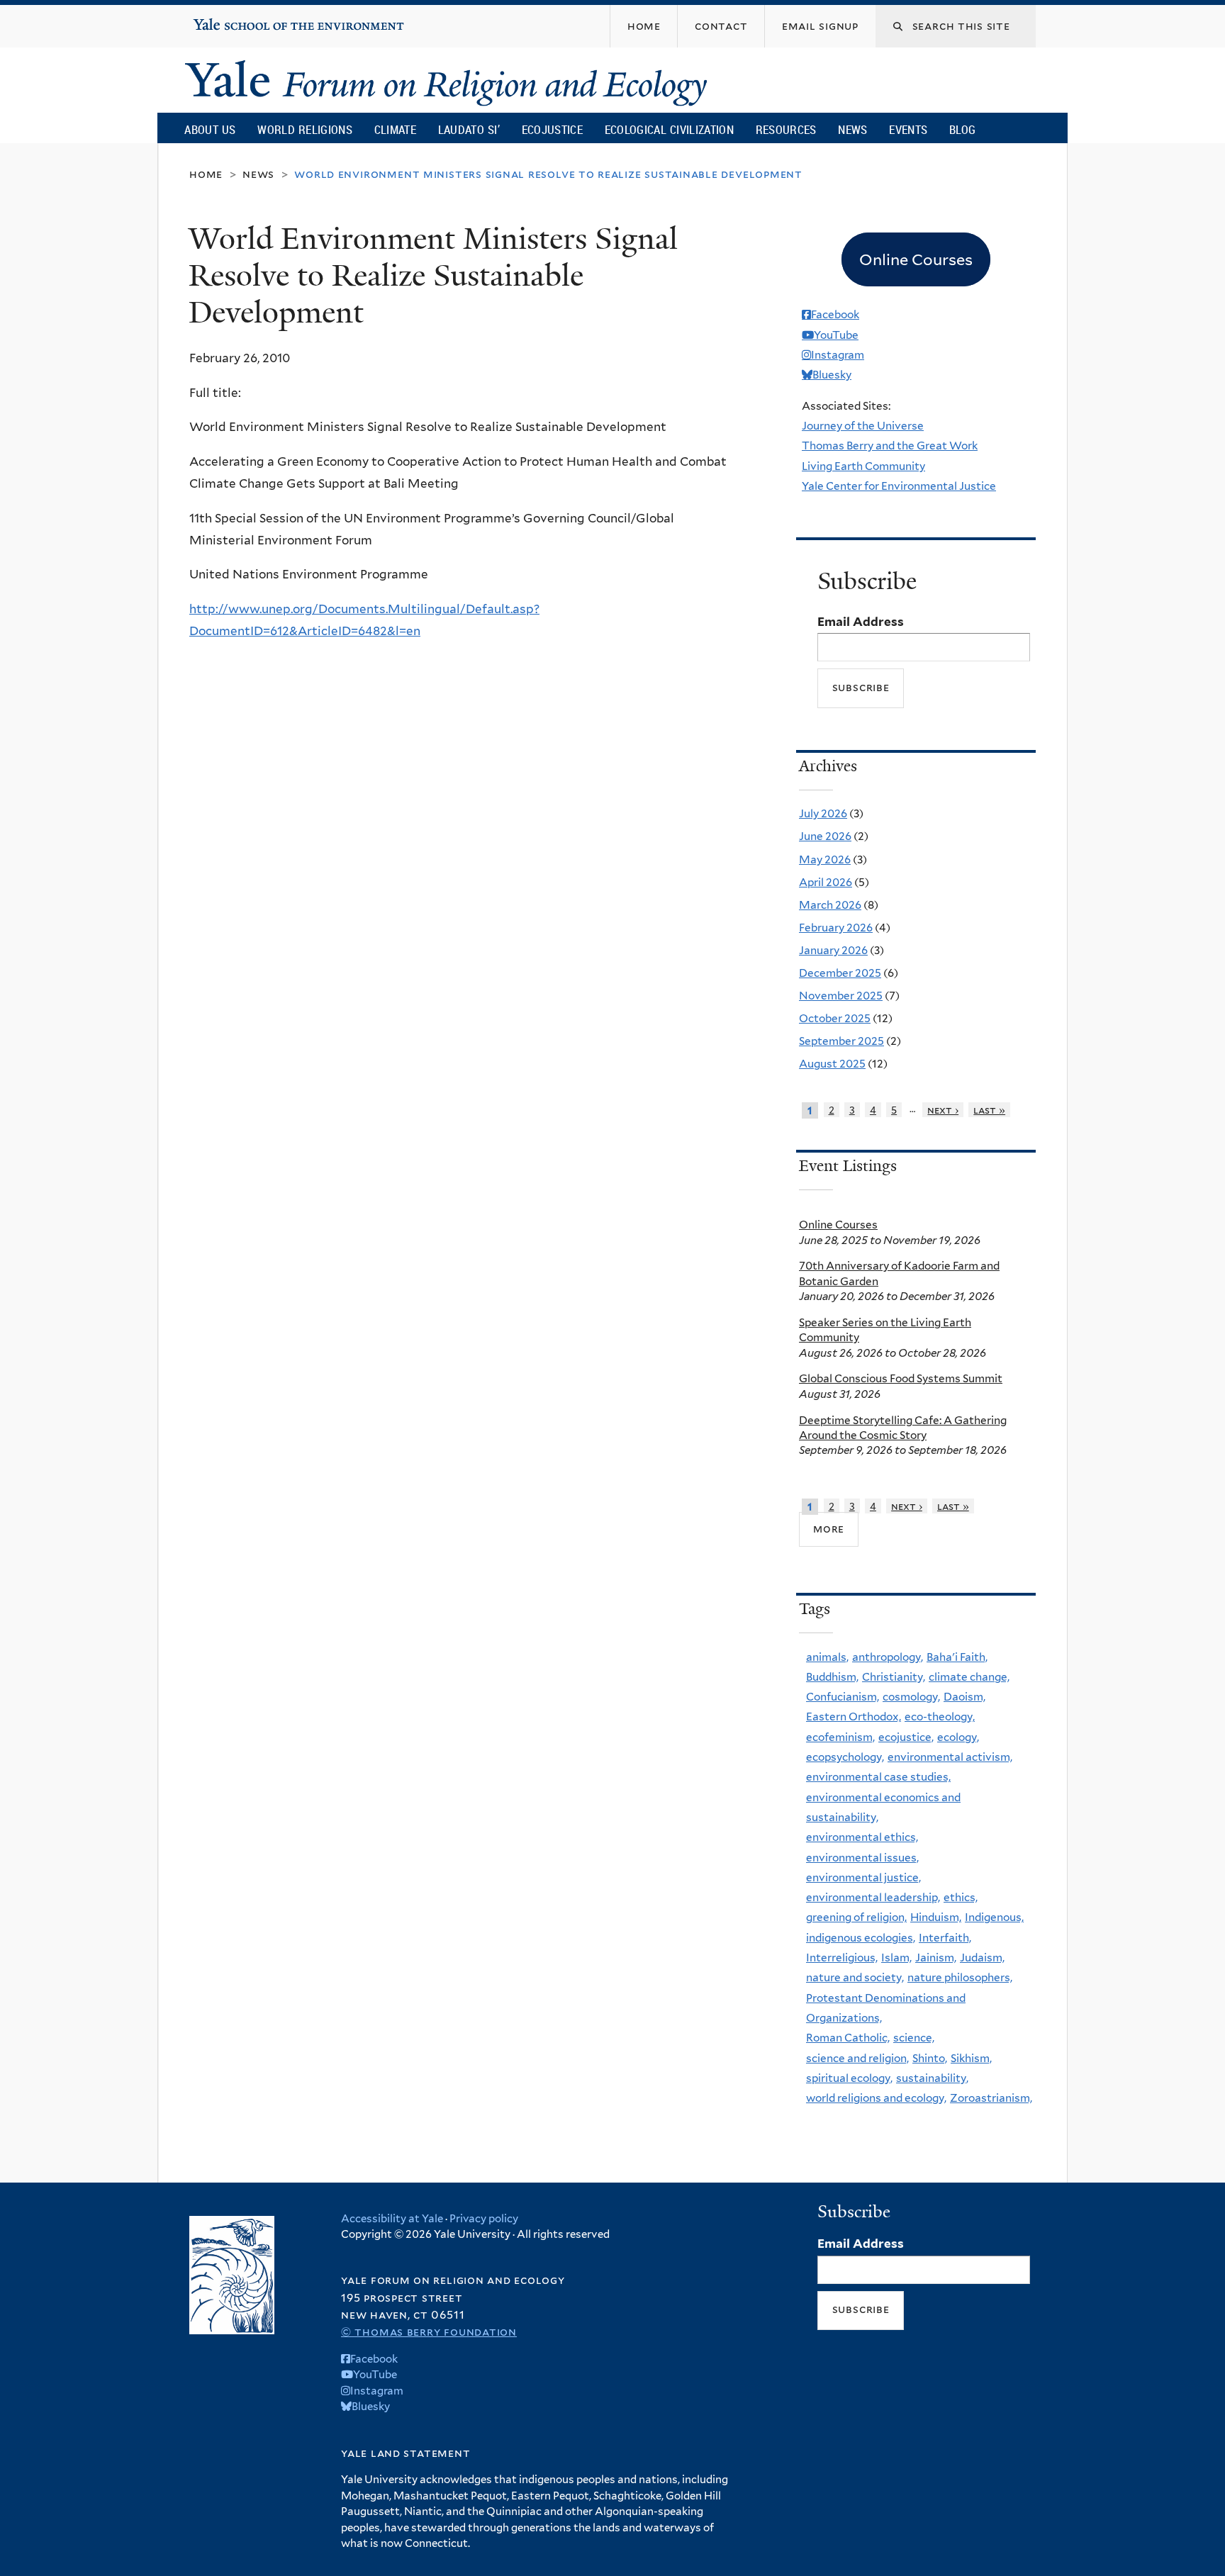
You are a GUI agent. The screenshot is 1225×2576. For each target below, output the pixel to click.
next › (943, 1110)
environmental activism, (950, 1757)
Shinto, (930, 2058)
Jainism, (936, 1958)
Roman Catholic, (848, 2038)
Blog (962, 129)
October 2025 (835, 1018)
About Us (210, 129)
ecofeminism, (840, 1737)
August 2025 (832, 1064)
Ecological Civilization (670, 129)
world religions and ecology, (876, 2098)
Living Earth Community (863, 466)
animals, (827, 1657)
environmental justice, (863, 1877)
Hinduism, (936, 1917)
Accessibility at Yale (392, 2219)
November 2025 (841, 996)
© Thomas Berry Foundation (429, 2332)
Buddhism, (832, 1677)
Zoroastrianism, (991, 2098)
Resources (786, 129)
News (852, 129)
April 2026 (826, 882)
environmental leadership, (873, 1897)
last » (989, 1110)
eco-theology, (940, 1717)
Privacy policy (484, 2219)
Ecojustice (552, 129)
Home (206, 174)
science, (914, 2038)
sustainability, (932, 2078)
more (829, 1529)
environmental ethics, (862, 1837)
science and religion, (857, 2058)
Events (908, 129)
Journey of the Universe (863, 426)
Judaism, (982, 1958)
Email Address (861, 622)
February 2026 (836, 928)
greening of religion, (856, 1917)
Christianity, (894, 1677)
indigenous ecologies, (861, 1938)
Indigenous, (994, 1917)
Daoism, (964, 1697)
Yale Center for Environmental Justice (899, 486)
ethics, (961, 1897)
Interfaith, (945, 1938)
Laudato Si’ (469, 129)
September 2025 (841, 1041)
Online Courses (838, 1225)
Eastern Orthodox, (854, 1717)
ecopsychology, (845, 1757)
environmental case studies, (878, 1777)
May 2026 (825, 859)
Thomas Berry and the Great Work (890, 446)
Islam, (896, 1958)
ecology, (958, 1737)
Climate (395, 129)
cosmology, (911, 1697)
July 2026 (823, 813)
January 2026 (833, 950)
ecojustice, (906, 1737)
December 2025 (840, 973)
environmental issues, (862, 1858)
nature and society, (855, 1977)
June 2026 (825, 836)
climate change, (969, 1677)
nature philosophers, (960, 1977)
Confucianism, (843, 1697)
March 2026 (830, 905)
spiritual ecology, (849, 2078)
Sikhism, (971, 2058)
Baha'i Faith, (957, 1657)
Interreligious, (842, 1958)
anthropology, (888, 1657)
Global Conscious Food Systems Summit (901, 1378)
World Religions (305, 129)
